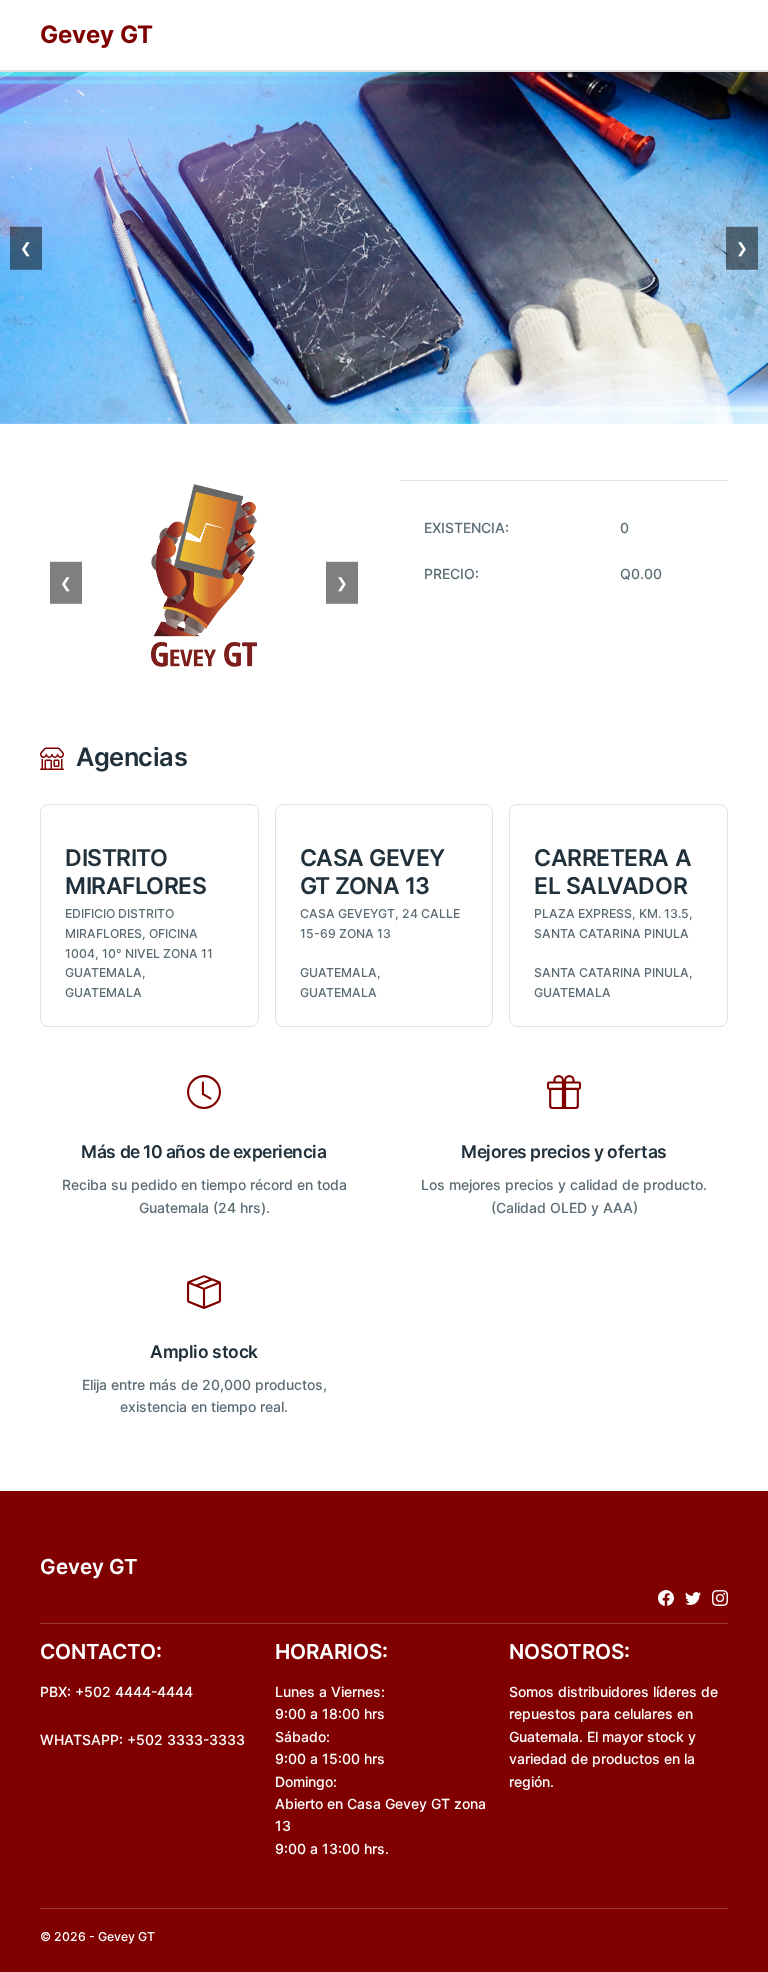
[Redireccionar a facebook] (666, 1597)
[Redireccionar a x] (693, 1597)
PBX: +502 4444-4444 (116, 1691)
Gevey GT (96, 34)
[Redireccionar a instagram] (720, 1597)
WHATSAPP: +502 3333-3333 (142, 1739)
